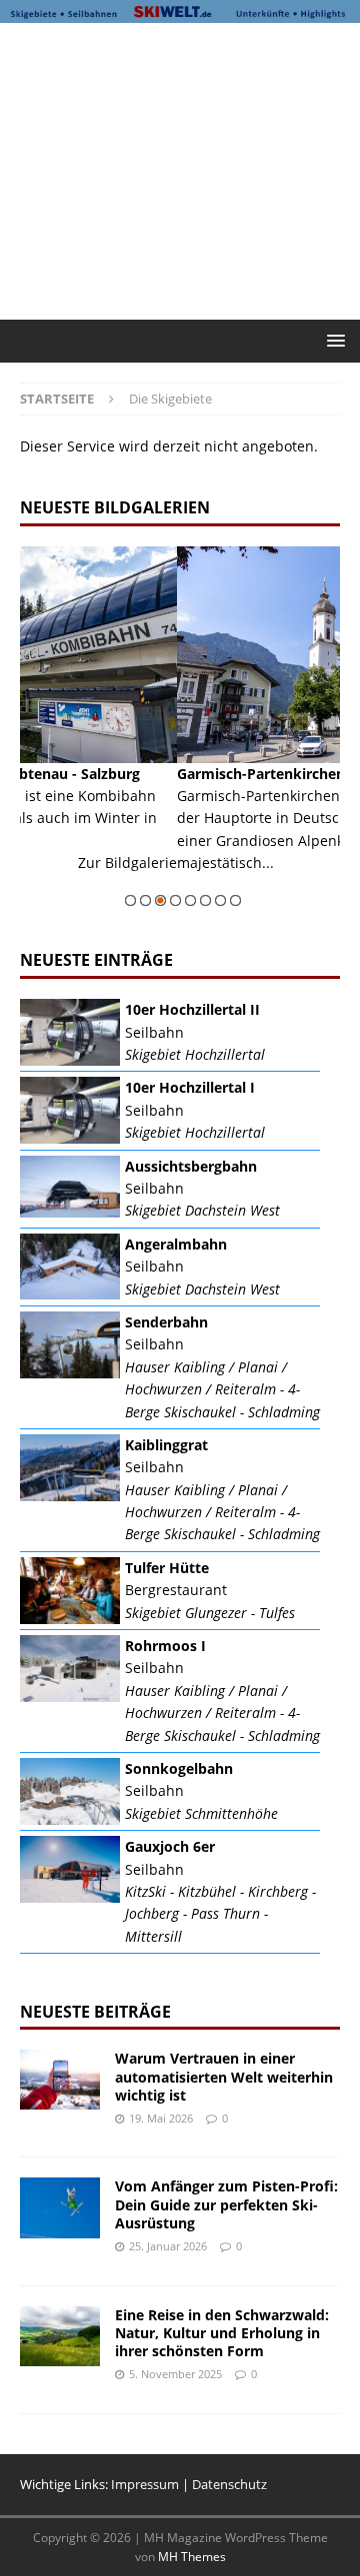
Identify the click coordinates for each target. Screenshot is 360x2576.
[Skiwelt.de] (180, 11)
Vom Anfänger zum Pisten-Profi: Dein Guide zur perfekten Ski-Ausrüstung (226, 2204)
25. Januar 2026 (168, 2246)
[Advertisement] (190, 168)
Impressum (145, 2484)
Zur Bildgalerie (297, 885)
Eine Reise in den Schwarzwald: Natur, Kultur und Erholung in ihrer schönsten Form (222, 2333)
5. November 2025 (175, 2374)
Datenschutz (229, 2484)
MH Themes (192, 2557)
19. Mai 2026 (161, 2118)
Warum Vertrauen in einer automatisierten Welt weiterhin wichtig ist (224, 2076)
